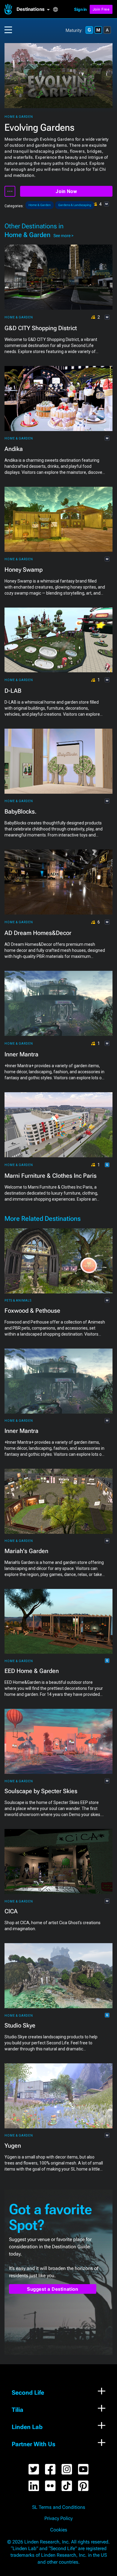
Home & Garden (19, 117)
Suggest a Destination (53, 2289)
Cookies (59, 2530)
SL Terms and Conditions (59, 2507)
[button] (35, 9)
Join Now (66, 191)
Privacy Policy (58, 2518)
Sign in (80, 9)
